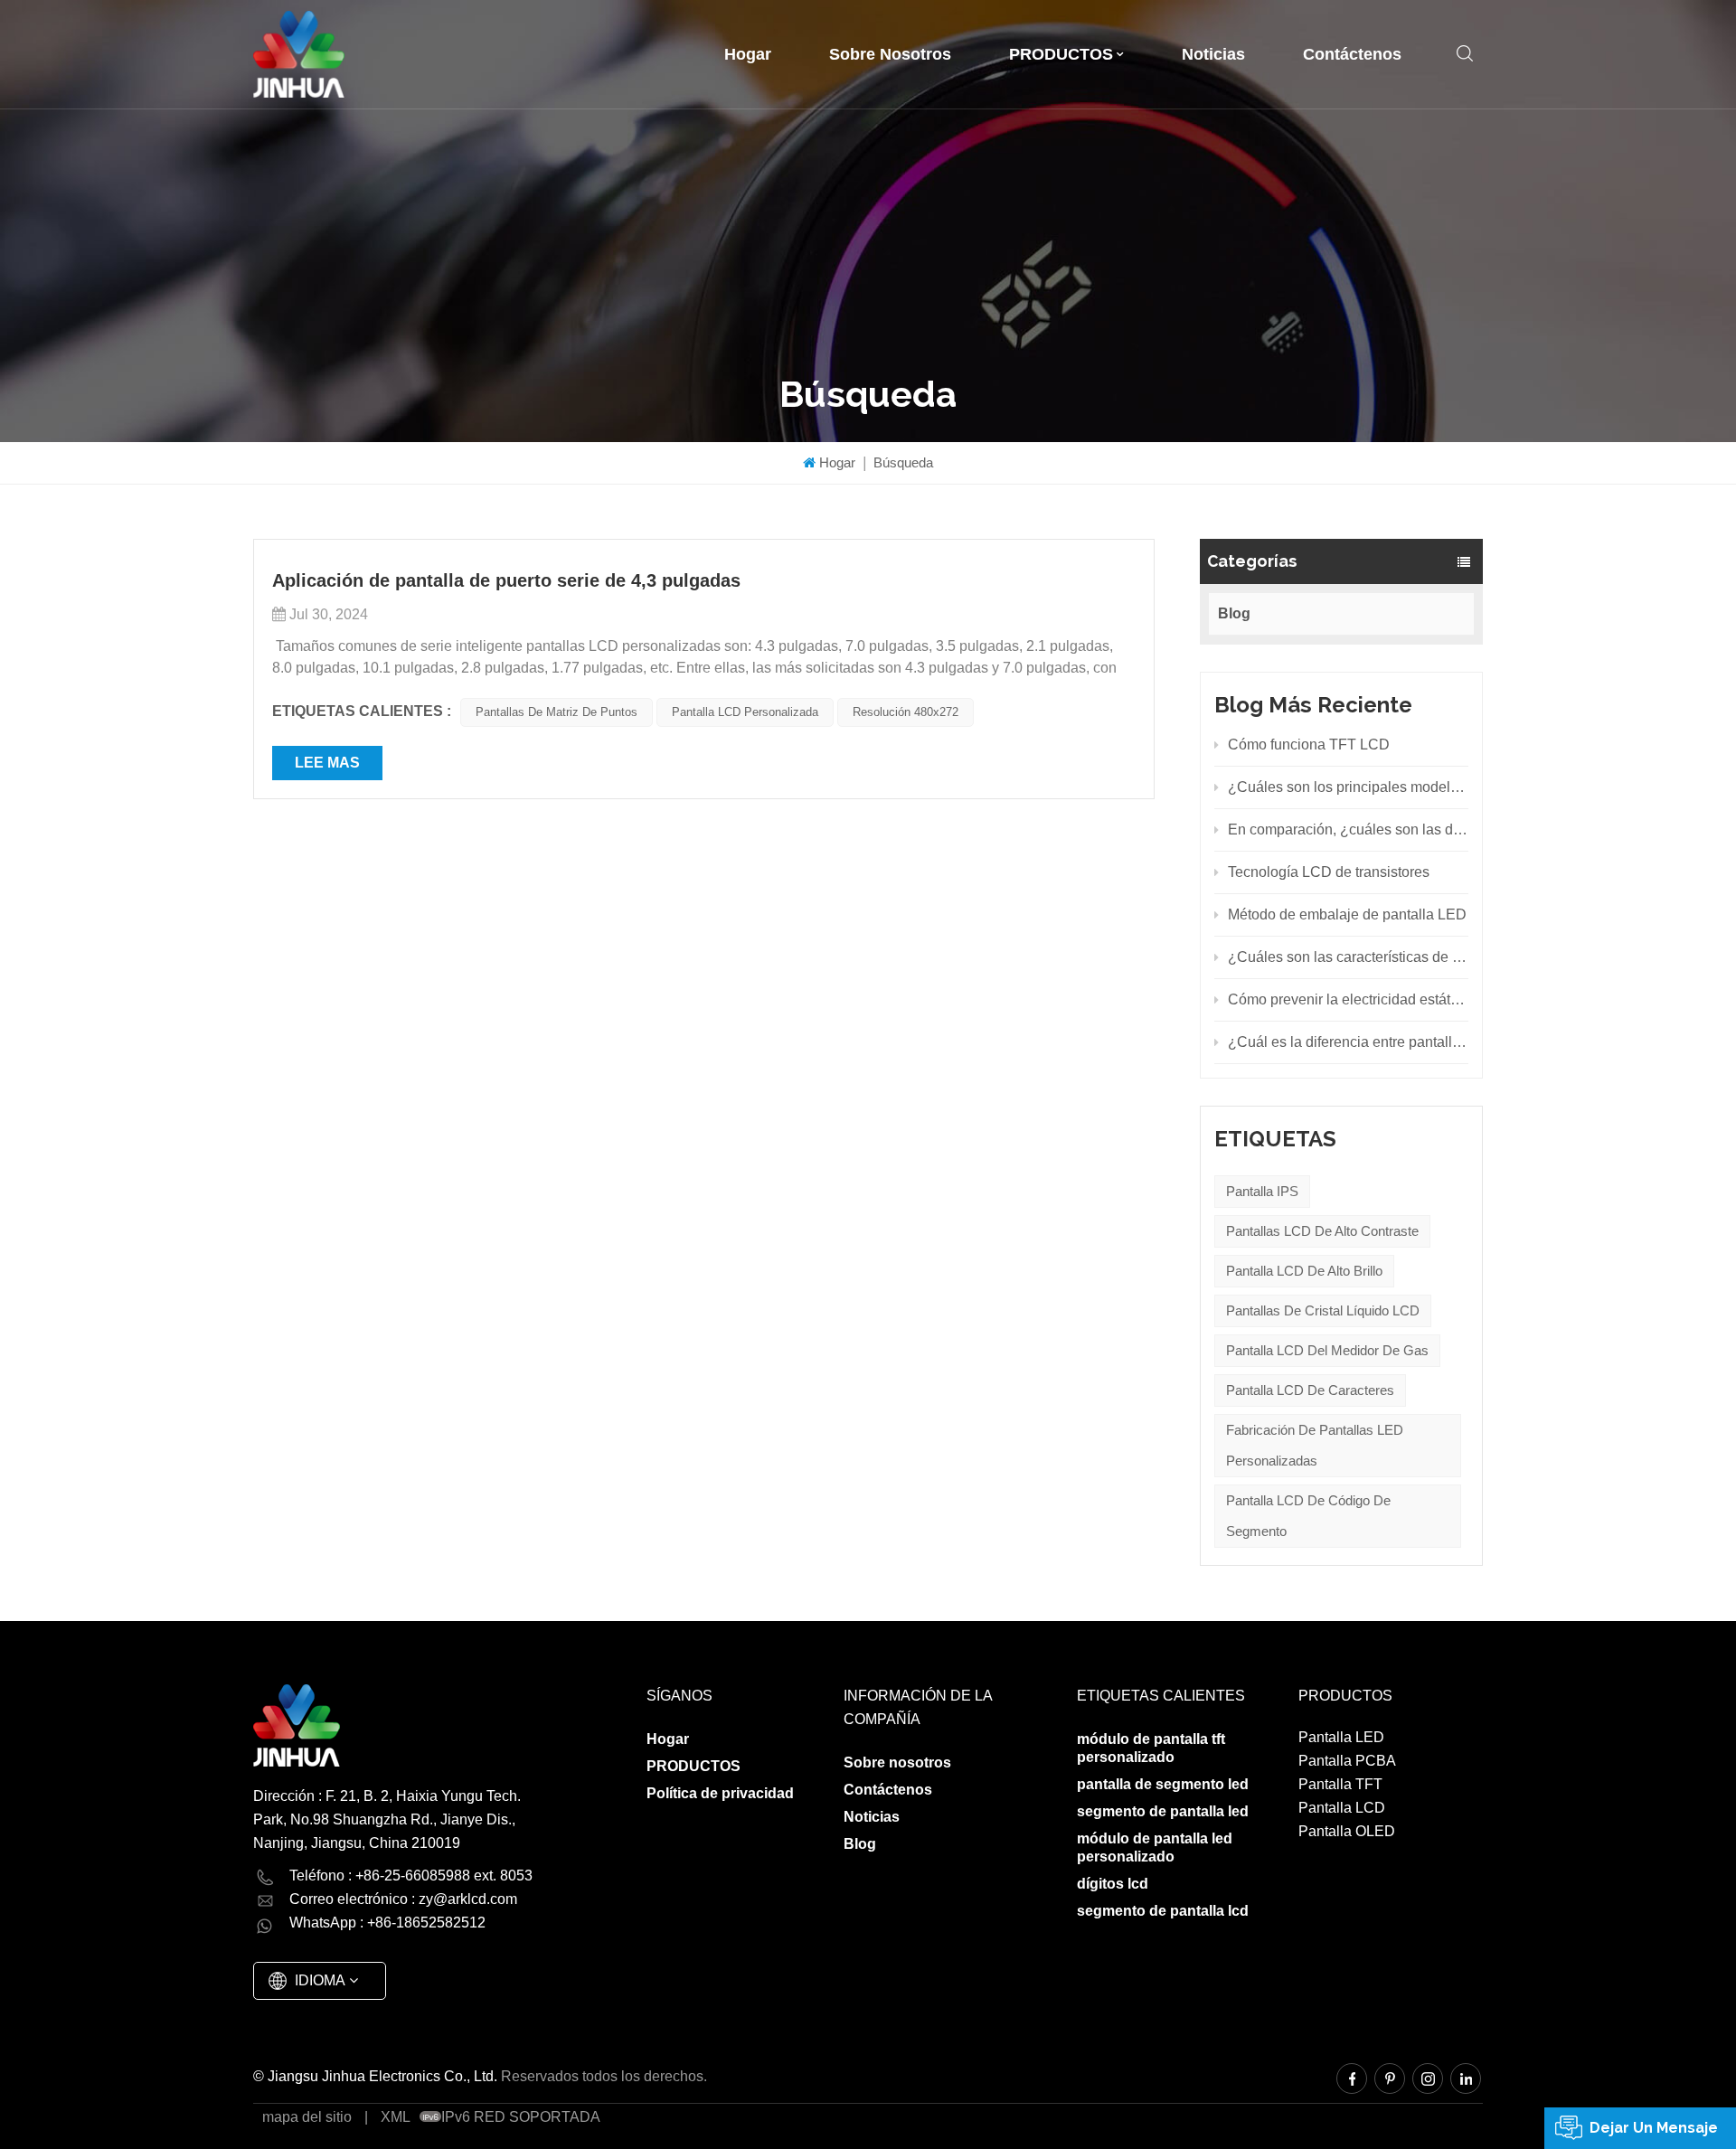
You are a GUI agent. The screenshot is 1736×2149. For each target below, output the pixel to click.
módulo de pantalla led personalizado (1155, 1847)
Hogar (748, 54)
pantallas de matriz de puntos (557, 712)
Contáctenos (1352, 54)
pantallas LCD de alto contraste (1322, 1231)
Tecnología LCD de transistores (1329, 872)
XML (396, 2117)
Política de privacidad (720, 1793)
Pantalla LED (1341, 1737)
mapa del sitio (307, 2117)
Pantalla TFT (1340, 1784)
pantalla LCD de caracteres (1310, 1390)
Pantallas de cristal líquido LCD (1323, 1310)
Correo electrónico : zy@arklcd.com (403, 1899)
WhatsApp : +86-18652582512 (387, 1923)
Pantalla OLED (1347, 1831)
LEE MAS (327, 763)
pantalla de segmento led (1163, 1784)
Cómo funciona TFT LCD (1309, 745)
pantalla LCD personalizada (745, 712)
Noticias (1213, 54)
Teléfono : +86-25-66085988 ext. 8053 (411, 1876)
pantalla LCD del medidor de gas (1327, 1350)
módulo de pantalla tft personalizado (1151, 1748)
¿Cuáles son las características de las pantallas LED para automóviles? (1348, 957)
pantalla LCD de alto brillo (1304, 1271)
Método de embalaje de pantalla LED (1347, 914)
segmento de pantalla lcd (1163, 1911)
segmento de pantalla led (1163, 1811)
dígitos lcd (1113, 1884)
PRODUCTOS (1061, 54)
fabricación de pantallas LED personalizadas (1315, 1445)
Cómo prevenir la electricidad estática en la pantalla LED (1348, 999)
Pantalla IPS (1262, 1191)
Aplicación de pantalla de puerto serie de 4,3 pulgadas (506, 580)
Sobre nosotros (890, 54)
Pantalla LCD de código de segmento (1308, 1516)
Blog (1234, 613)
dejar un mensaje (1654, 2128)
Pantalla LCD (1342, 1808)
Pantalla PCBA (1347, 1761)
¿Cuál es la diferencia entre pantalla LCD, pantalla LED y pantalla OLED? (1348, 1042)
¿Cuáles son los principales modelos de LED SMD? (1348, 787)
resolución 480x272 (906, 712)
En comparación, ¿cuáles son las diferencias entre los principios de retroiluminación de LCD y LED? (1348, 829)
